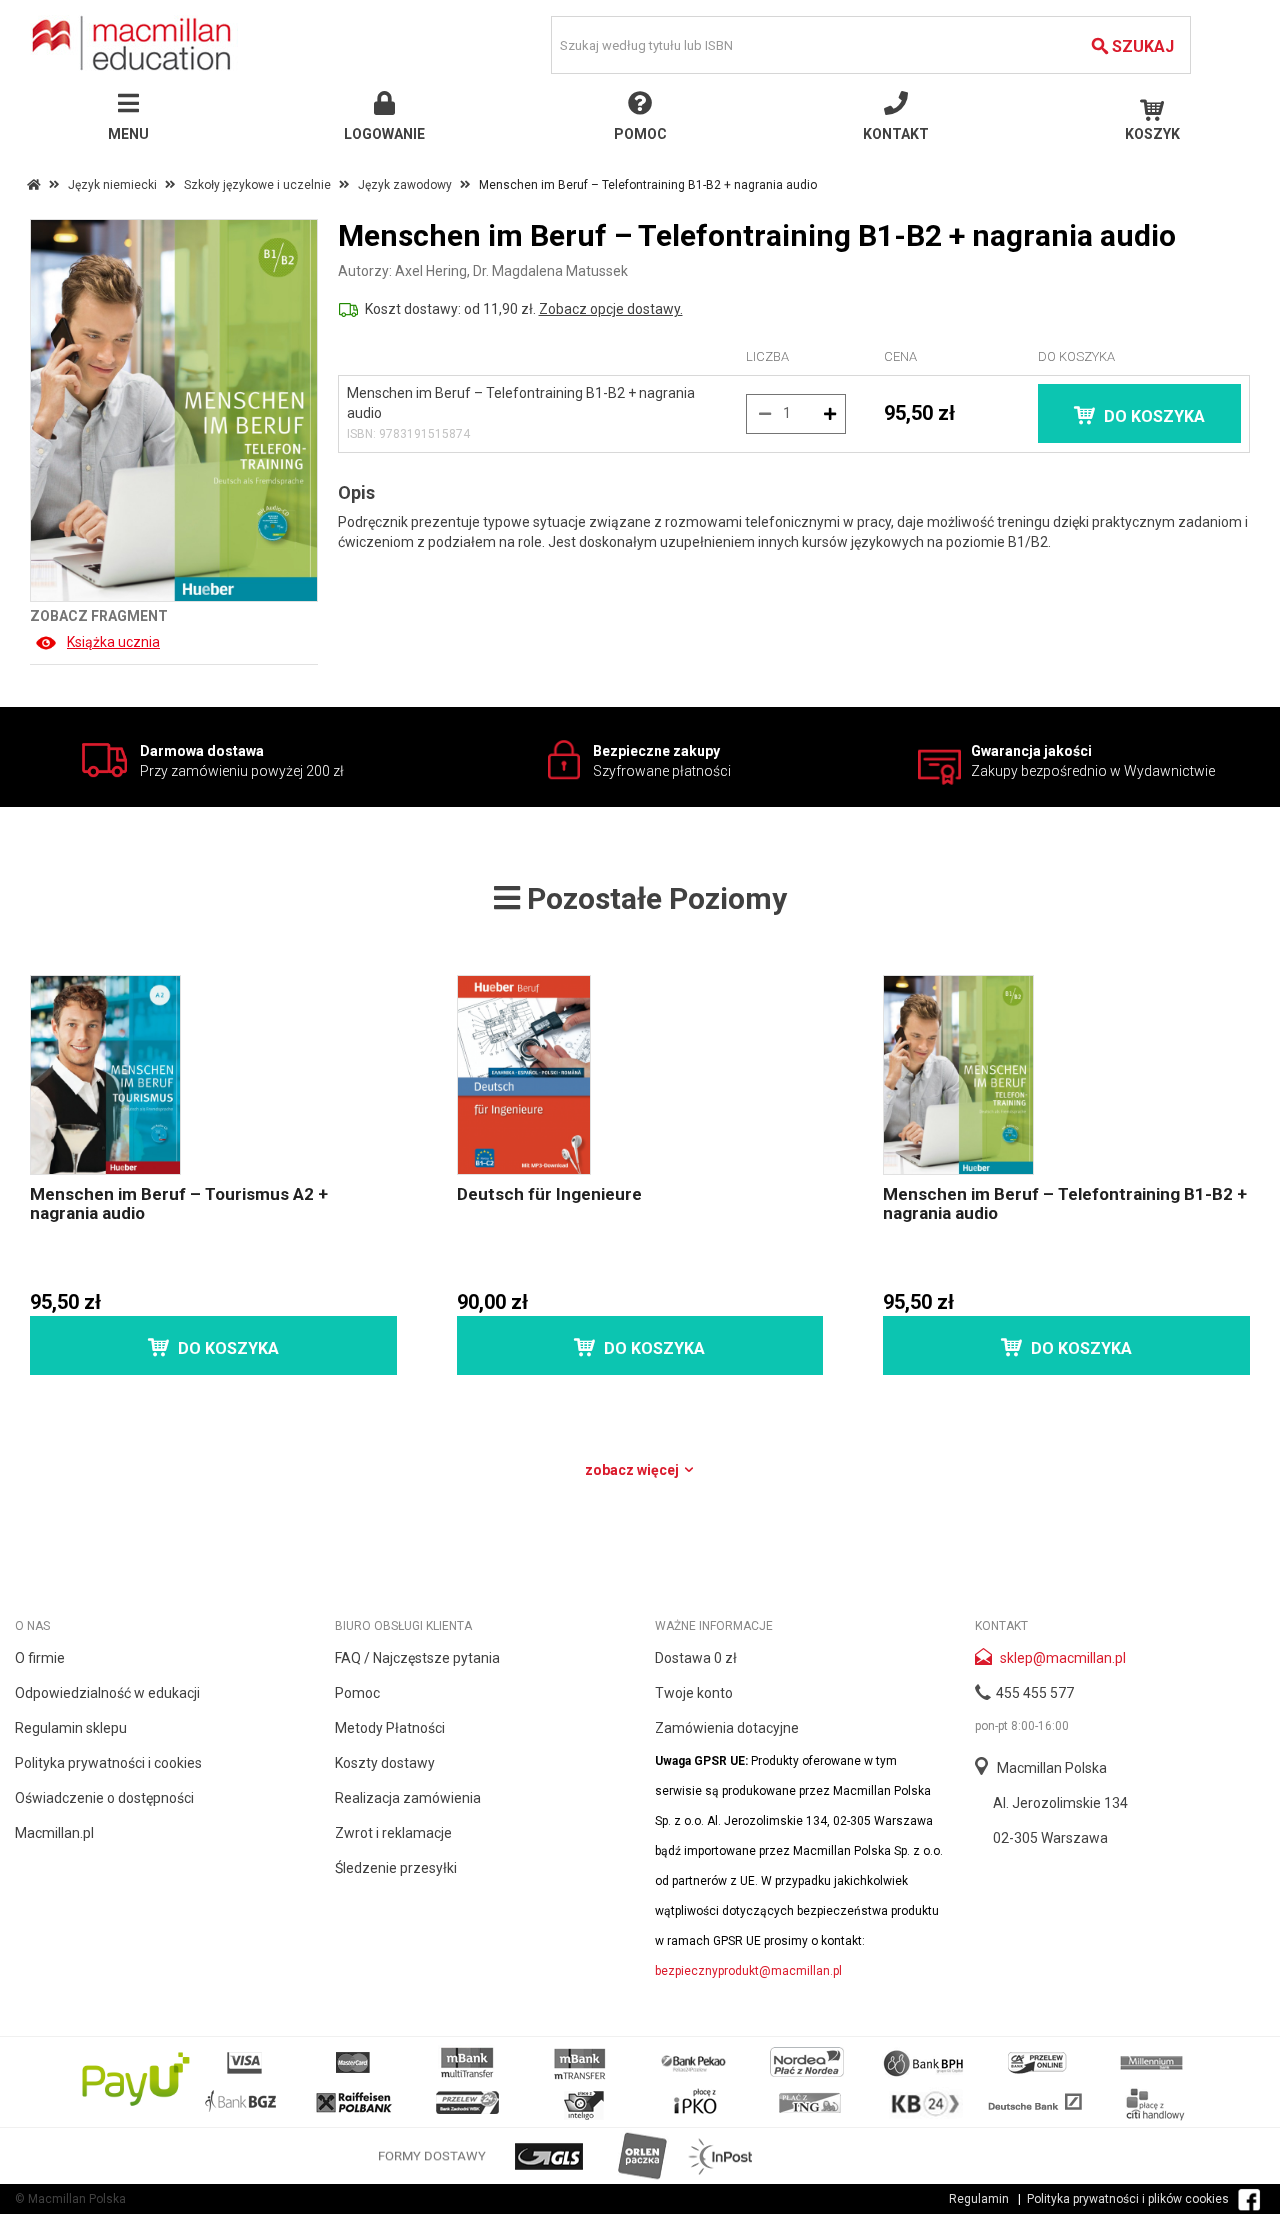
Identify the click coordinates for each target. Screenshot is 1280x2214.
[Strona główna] (134, 43)
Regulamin (979, 2199)
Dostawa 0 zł (696, 1658)
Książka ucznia (113, 642)
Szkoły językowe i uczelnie (257, 185)
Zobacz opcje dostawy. (611, 309)
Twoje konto (694, 1693)
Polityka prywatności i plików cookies (1128, 2199)
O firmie (40, 1658)
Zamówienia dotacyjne (727, 1728)
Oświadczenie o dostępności (104, 1798)
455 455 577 (1035, 1693)
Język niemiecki (112, 185)
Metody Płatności (390, 1728)
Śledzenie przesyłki (396, 1868)
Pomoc (357, 1693)
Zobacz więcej (633, 1470)
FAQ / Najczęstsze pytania (417, 1658)
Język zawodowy (405, 185)
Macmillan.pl (54, 1833)
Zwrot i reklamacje (393, 1833)
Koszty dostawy (385, 1763)
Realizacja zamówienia (408, 1798)
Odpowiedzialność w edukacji (107, 1693)
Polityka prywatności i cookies (108, 1763)
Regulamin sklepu (71, 1728)
